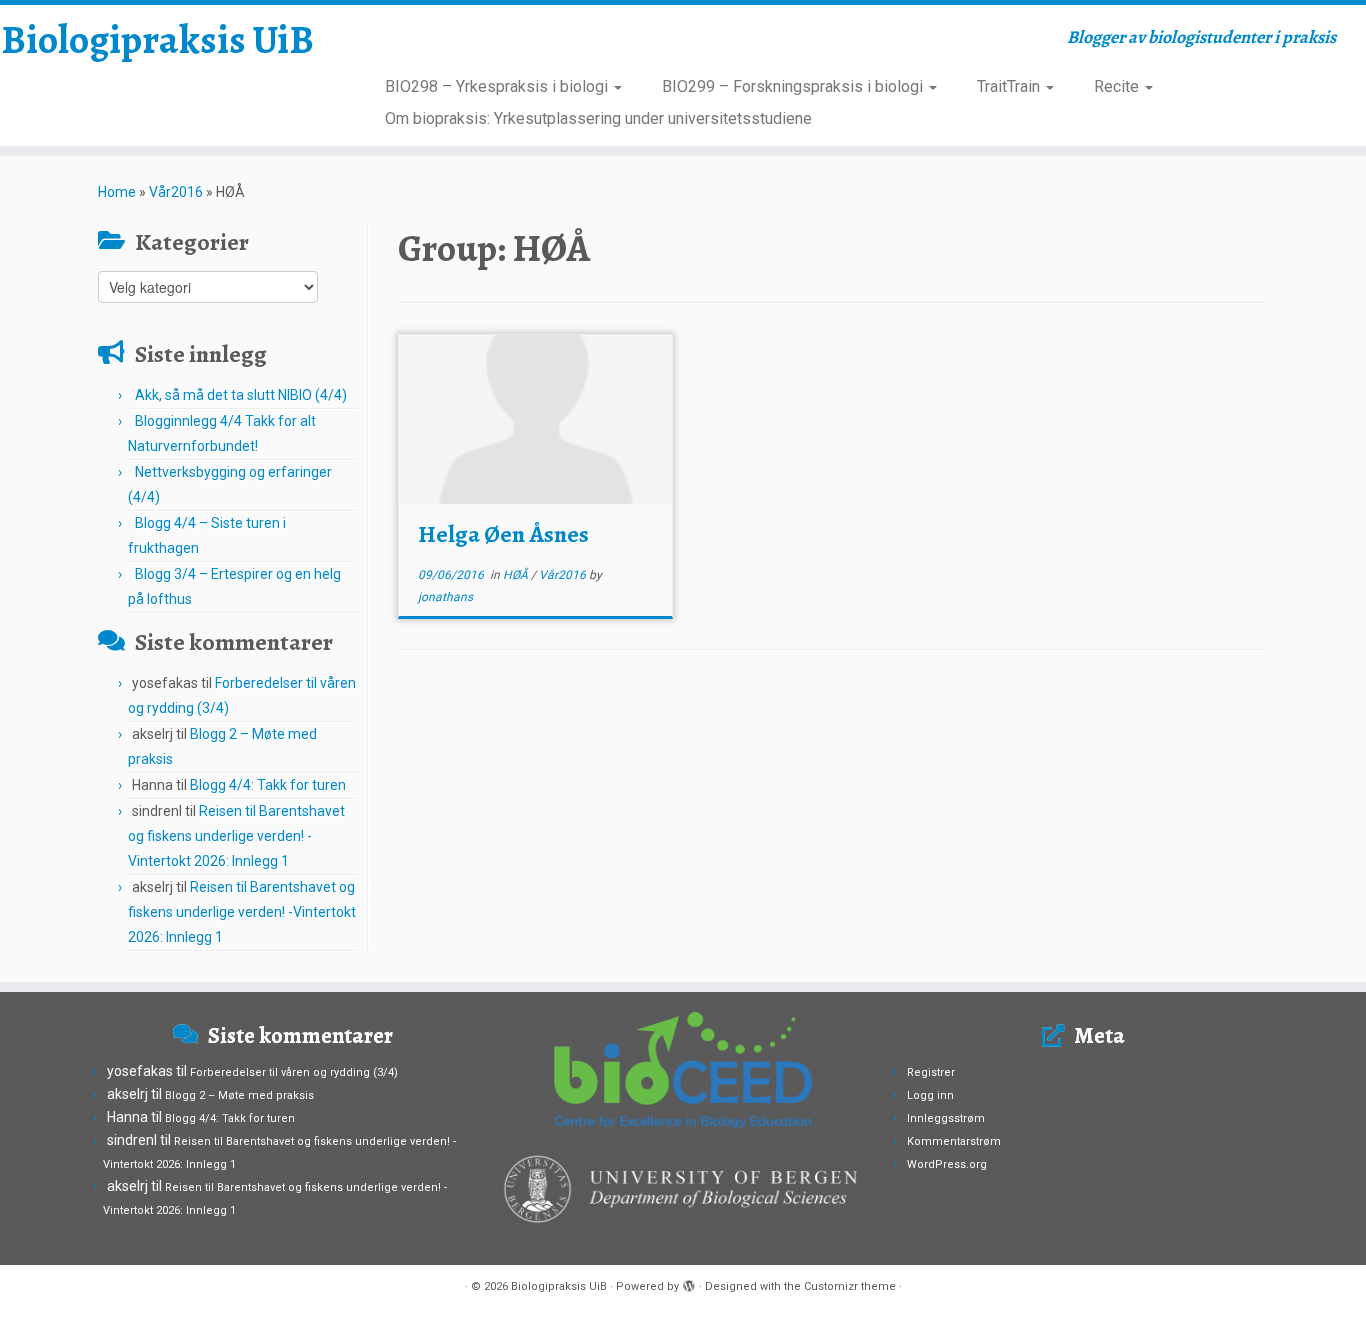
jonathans (445, 597)
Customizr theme (850, 1286)
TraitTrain (1010, 86)
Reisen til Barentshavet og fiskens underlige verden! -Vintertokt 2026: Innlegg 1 (236, 836)
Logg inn (930, 1095)
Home (117, 192)
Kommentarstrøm (954, 1141)
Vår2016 (176, 192)
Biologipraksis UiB (157, 40)
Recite (1118, 86)
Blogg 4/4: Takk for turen (268, 785)
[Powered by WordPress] (689, 1283)
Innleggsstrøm (946, 1118)
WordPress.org (947, 1164)
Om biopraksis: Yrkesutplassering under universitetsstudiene (598, 118)
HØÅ (517, 575)
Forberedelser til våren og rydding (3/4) (294, 1072)
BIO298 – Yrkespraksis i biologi (498, 86)
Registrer (931, 1072)
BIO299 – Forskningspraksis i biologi (794, 86)
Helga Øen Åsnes (503, 534)
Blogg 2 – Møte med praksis (239, 1095)
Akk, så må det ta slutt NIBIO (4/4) (241, 395)
